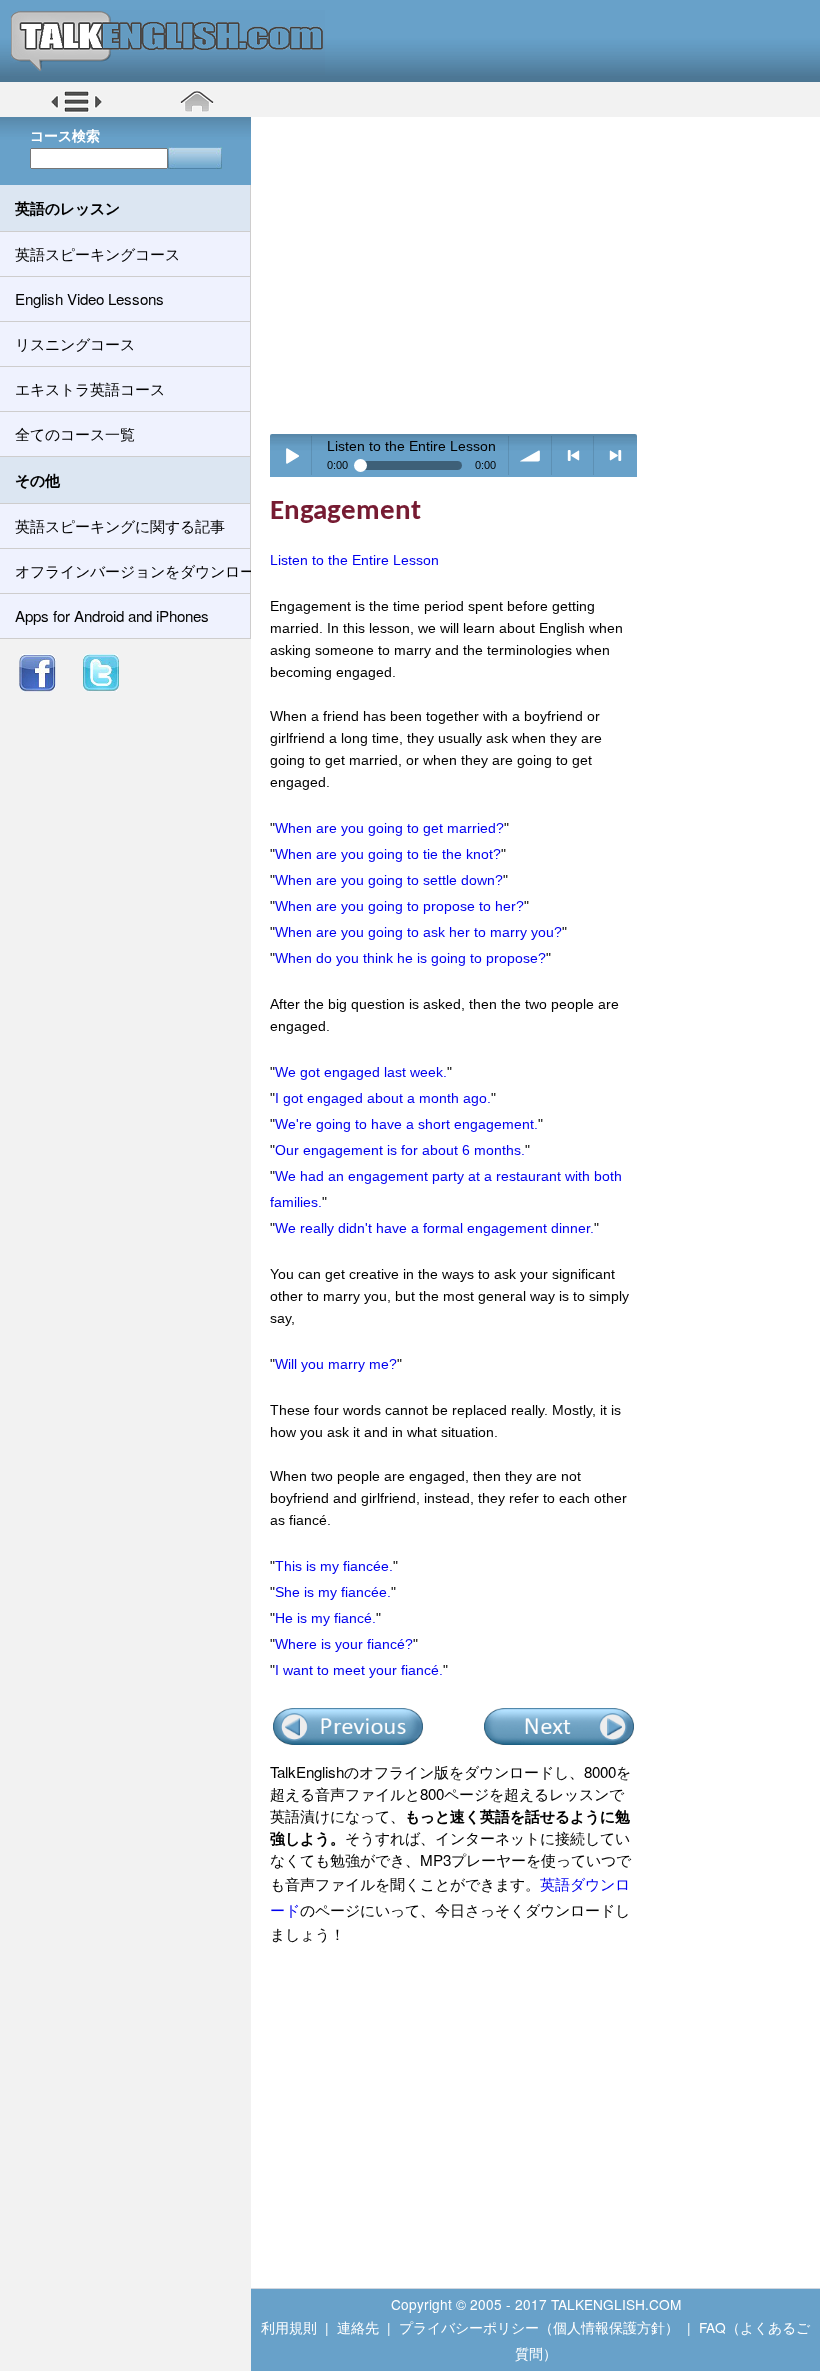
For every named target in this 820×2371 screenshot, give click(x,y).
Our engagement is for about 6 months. (400, 1150)
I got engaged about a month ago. (383, 1098)
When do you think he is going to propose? (410, 958)
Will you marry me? (336, 1364)
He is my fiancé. (325, 1618)
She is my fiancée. (333, 1592)
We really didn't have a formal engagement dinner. (434, 1228)
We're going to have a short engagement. (406, 1124)
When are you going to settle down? (389, 880)
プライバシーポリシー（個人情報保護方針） (539, 2327)
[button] (76, 109)
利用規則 (289, 2327)
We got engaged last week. (361, 1072)
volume (530, 455)
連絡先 (358, 2327)
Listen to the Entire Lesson (354, 560)
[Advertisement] (542, 275)
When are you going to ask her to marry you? (418, 932)
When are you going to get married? (389, 828)
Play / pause (291, 455)
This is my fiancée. (334, 1566)
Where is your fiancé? (344, 1644)
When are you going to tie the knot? (388, 854)
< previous (573, 455)
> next (615, 455)
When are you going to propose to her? (399, 906)
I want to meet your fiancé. (359, 1670)
